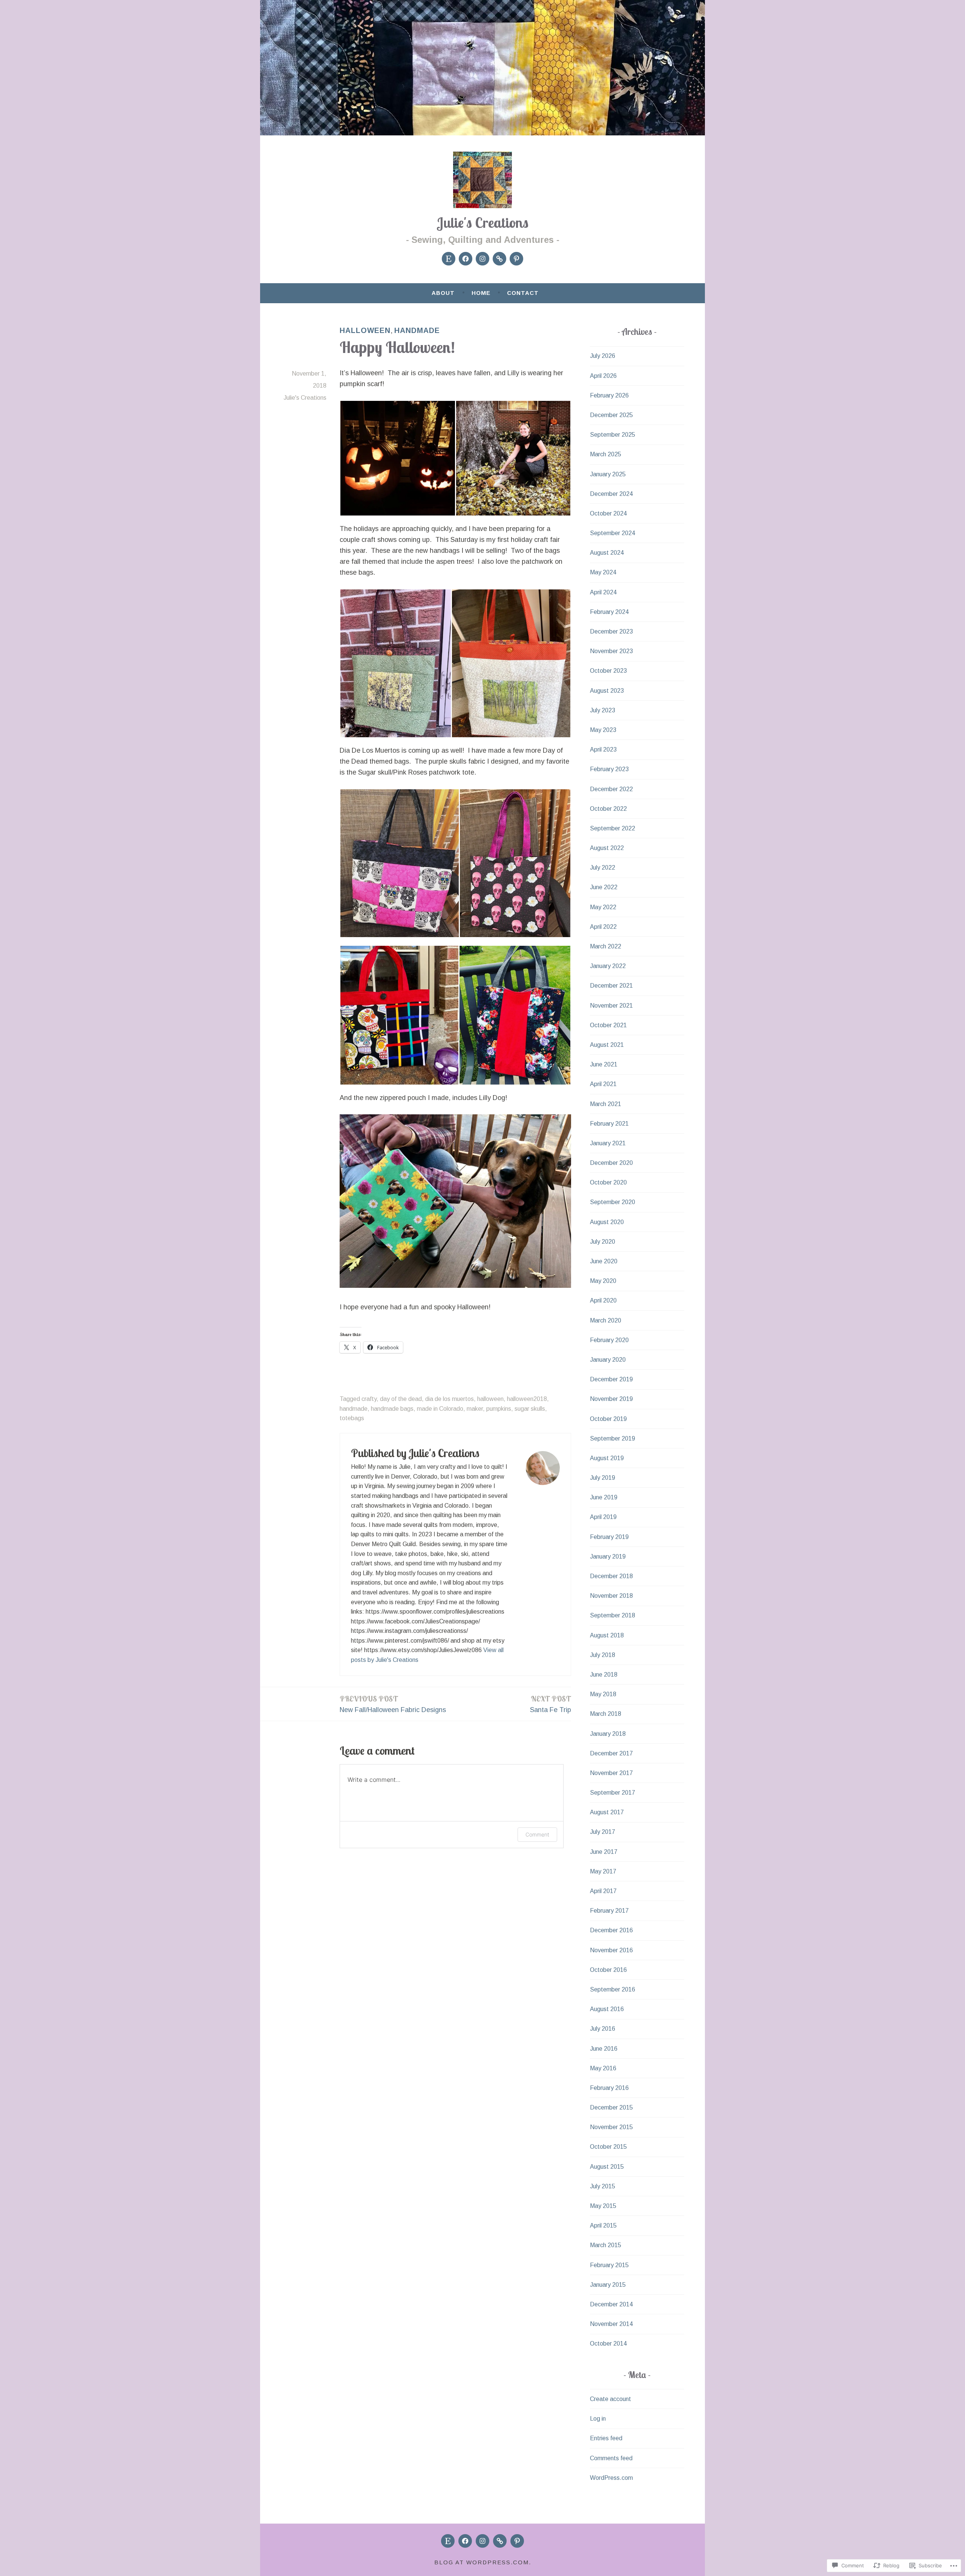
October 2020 (608, 1182)
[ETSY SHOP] (448, 2541)
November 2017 (611, 1773)
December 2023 (611, 631)
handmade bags (392, 1409)
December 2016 (611, 1930)
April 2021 (603, 1084)
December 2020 (611, 1163)
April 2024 (603, 592)
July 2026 (603, 356)
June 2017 (604, 1852)
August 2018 (607, 1635)
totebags (352, 1418)
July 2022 (603, 868)
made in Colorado (440, 1409)
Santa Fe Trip (551, 1704)
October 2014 (608, 2344)
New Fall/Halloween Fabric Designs (393, 1704)
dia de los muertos (450, 1399)
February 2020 (609, 1340)
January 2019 (608, 1556)
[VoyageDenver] (499, 259)
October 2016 (608, 1970)
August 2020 (607, 1222)
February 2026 (609, 395)
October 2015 (608, 2147)
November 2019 (611, 1399)
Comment (537, 1834)
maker (475, 1409)
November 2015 (611, 2127)
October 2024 (608, 513)
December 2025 (611, 415)
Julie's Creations (483, 222)
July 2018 (603, 1655)
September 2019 (613, 1438)
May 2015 (603, 2206)
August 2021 (607, 1045)
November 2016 (611, 1950)
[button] (397, 458)
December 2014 (611, 2304)
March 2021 (606, 1104)
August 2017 (607, 1812)
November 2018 (611, 1596)
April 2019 (603, 1517)
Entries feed (606, 2438)
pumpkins (499, 1409)
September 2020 (613, 1202)
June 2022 (604, 887)
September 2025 (613, 435)
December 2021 (611, 986)
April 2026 (603, 376)
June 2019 (604, 1497)
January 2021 (608, 1143)
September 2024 (613, 533)
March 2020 (606, 1320)
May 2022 (603, 907)
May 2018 (603, 1694)
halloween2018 (527, 1399)
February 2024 (609, 612)
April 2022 (603, 927)
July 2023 (603, 710)
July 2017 (603, 1832)
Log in (598, 2419)
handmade (417, 330)
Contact (523, 293)
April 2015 (603, 2225)
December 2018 (611, 1576)
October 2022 (608, 809)
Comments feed (611, 2458)
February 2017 (609, 1911)
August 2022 (607, 848)
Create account (610, 2399)
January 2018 (608, 1734)
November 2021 (611, 1006)
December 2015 (611, 2107)
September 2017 (613, 1793)
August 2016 (607, 2009)
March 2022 (606, 946)
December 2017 (611, 1753)
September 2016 (613, 1989)
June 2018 (604, 1675)
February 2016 (609, 2088)
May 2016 (603, 2068)
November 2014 (611, 2324)
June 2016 (604, 2049)
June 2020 (604, 1261)
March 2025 (606, 454)
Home (481, 293)
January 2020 (608, 1360)
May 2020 (603, 1281)
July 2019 (603, 1478)
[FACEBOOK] (465, 2541)
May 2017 (603, 1871)
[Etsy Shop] (449, 259)
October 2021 (608, 1025)
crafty (369, 1399)
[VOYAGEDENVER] (500, 2541)
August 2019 (607, 1458)
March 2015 (606, 2245)
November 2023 (611, 651)
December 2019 (611, 1379)
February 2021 (609, 1124)
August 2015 (607, 2167)
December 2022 (611, 789)
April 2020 (603, 1300)
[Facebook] (466, 259)
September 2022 (613, 828)
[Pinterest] (516, 259)
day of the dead (401, 1399)
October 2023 (608, 671)
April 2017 (603, 1891)
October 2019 (608, 1419)
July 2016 (603, 2029)
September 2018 (613, 1615)
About (443, 293)
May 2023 (603, 730)
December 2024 (611, 494)
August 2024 (607, 553)
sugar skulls (530, 1409)
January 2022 (608, 966)
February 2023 (609, 769)
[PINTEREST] (517, 2541)
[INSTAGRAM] (482, 2541)
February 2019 (609, 1537)
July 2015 (603, 2186)
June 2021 (604, 1064)
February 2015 (609, 2265)
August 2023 (607, 691)
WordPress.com (611, 2478)
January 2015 (608, 2285)
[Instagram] (482, 259)
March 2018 (606, 1714)
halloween (365, 330)
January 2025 (608, 474)
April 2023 (603, 749)
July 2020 (603, 1242)
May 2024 (603, 572)
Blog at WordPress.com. (483, 2562)
